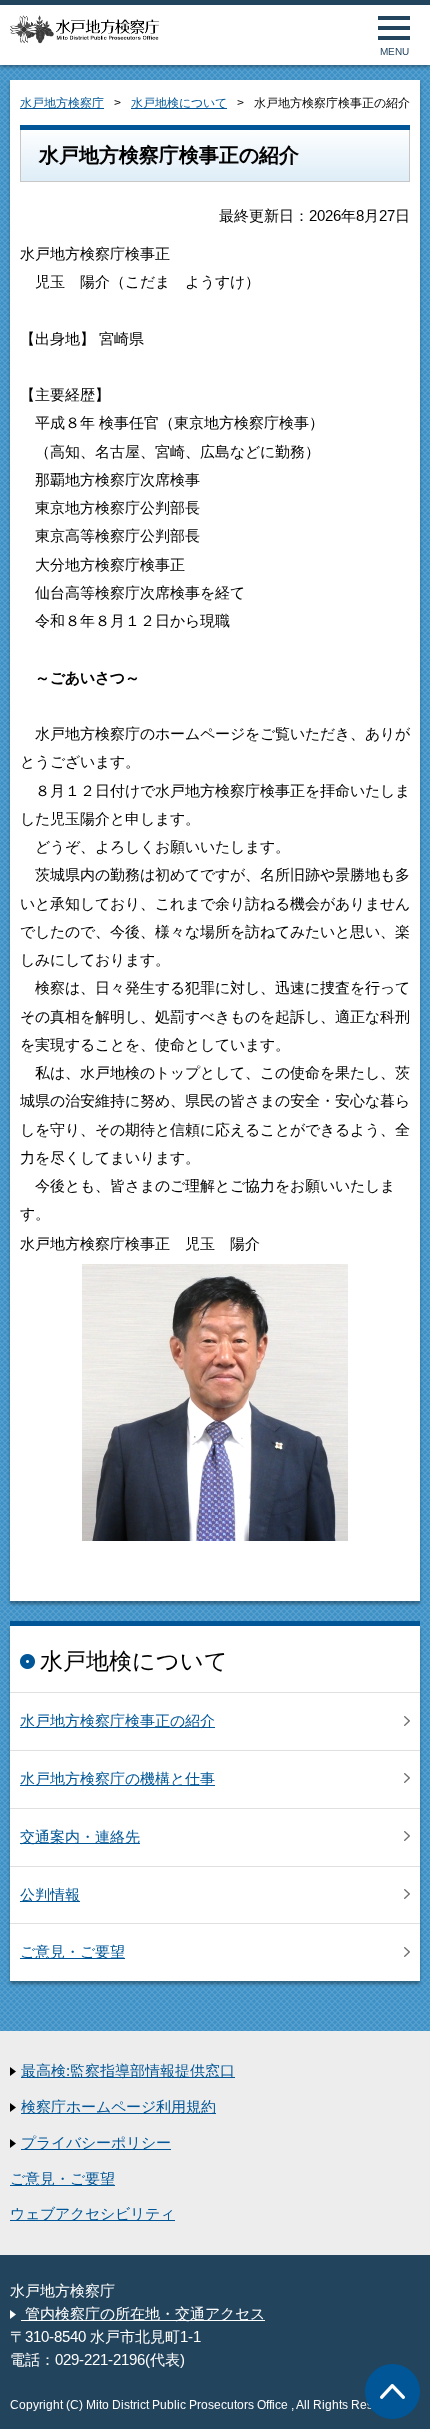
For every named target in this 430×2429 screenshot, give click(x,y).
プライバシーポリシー (96, 2143)
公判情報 (50, 1895)
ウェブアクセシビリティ (92, 2214)
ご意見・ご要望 (72, 1952)
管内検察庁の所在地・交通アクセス (143, 2314)
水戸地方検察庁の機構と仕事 (117, 1779)
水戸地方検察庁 (62, 103)
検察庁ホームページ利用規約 (118, 2107)
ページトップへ (392, 2391)
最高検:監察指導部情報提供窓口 (128, 2071)
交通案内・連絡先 (80, 1837)
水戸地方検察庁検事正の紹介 (117, 1721)
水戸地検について (179, 103)
